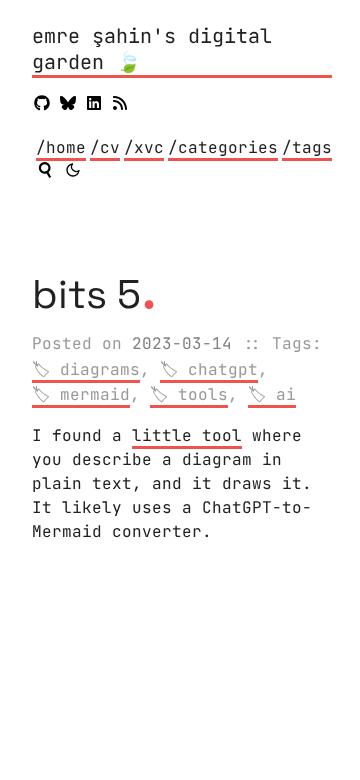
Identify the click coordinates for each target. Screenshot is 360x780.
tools (203, 394)
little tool (187, 435)
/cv (105, 147)
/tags (307, 147)
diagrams (100, 369)
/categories (223, 147)
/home (61, 147)
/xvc (144, 147)
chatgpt (223, 369)
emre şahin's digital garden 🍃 (152, 49)
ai (286, 394)
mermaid (95, 394)
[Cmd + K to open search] (45, 170)
